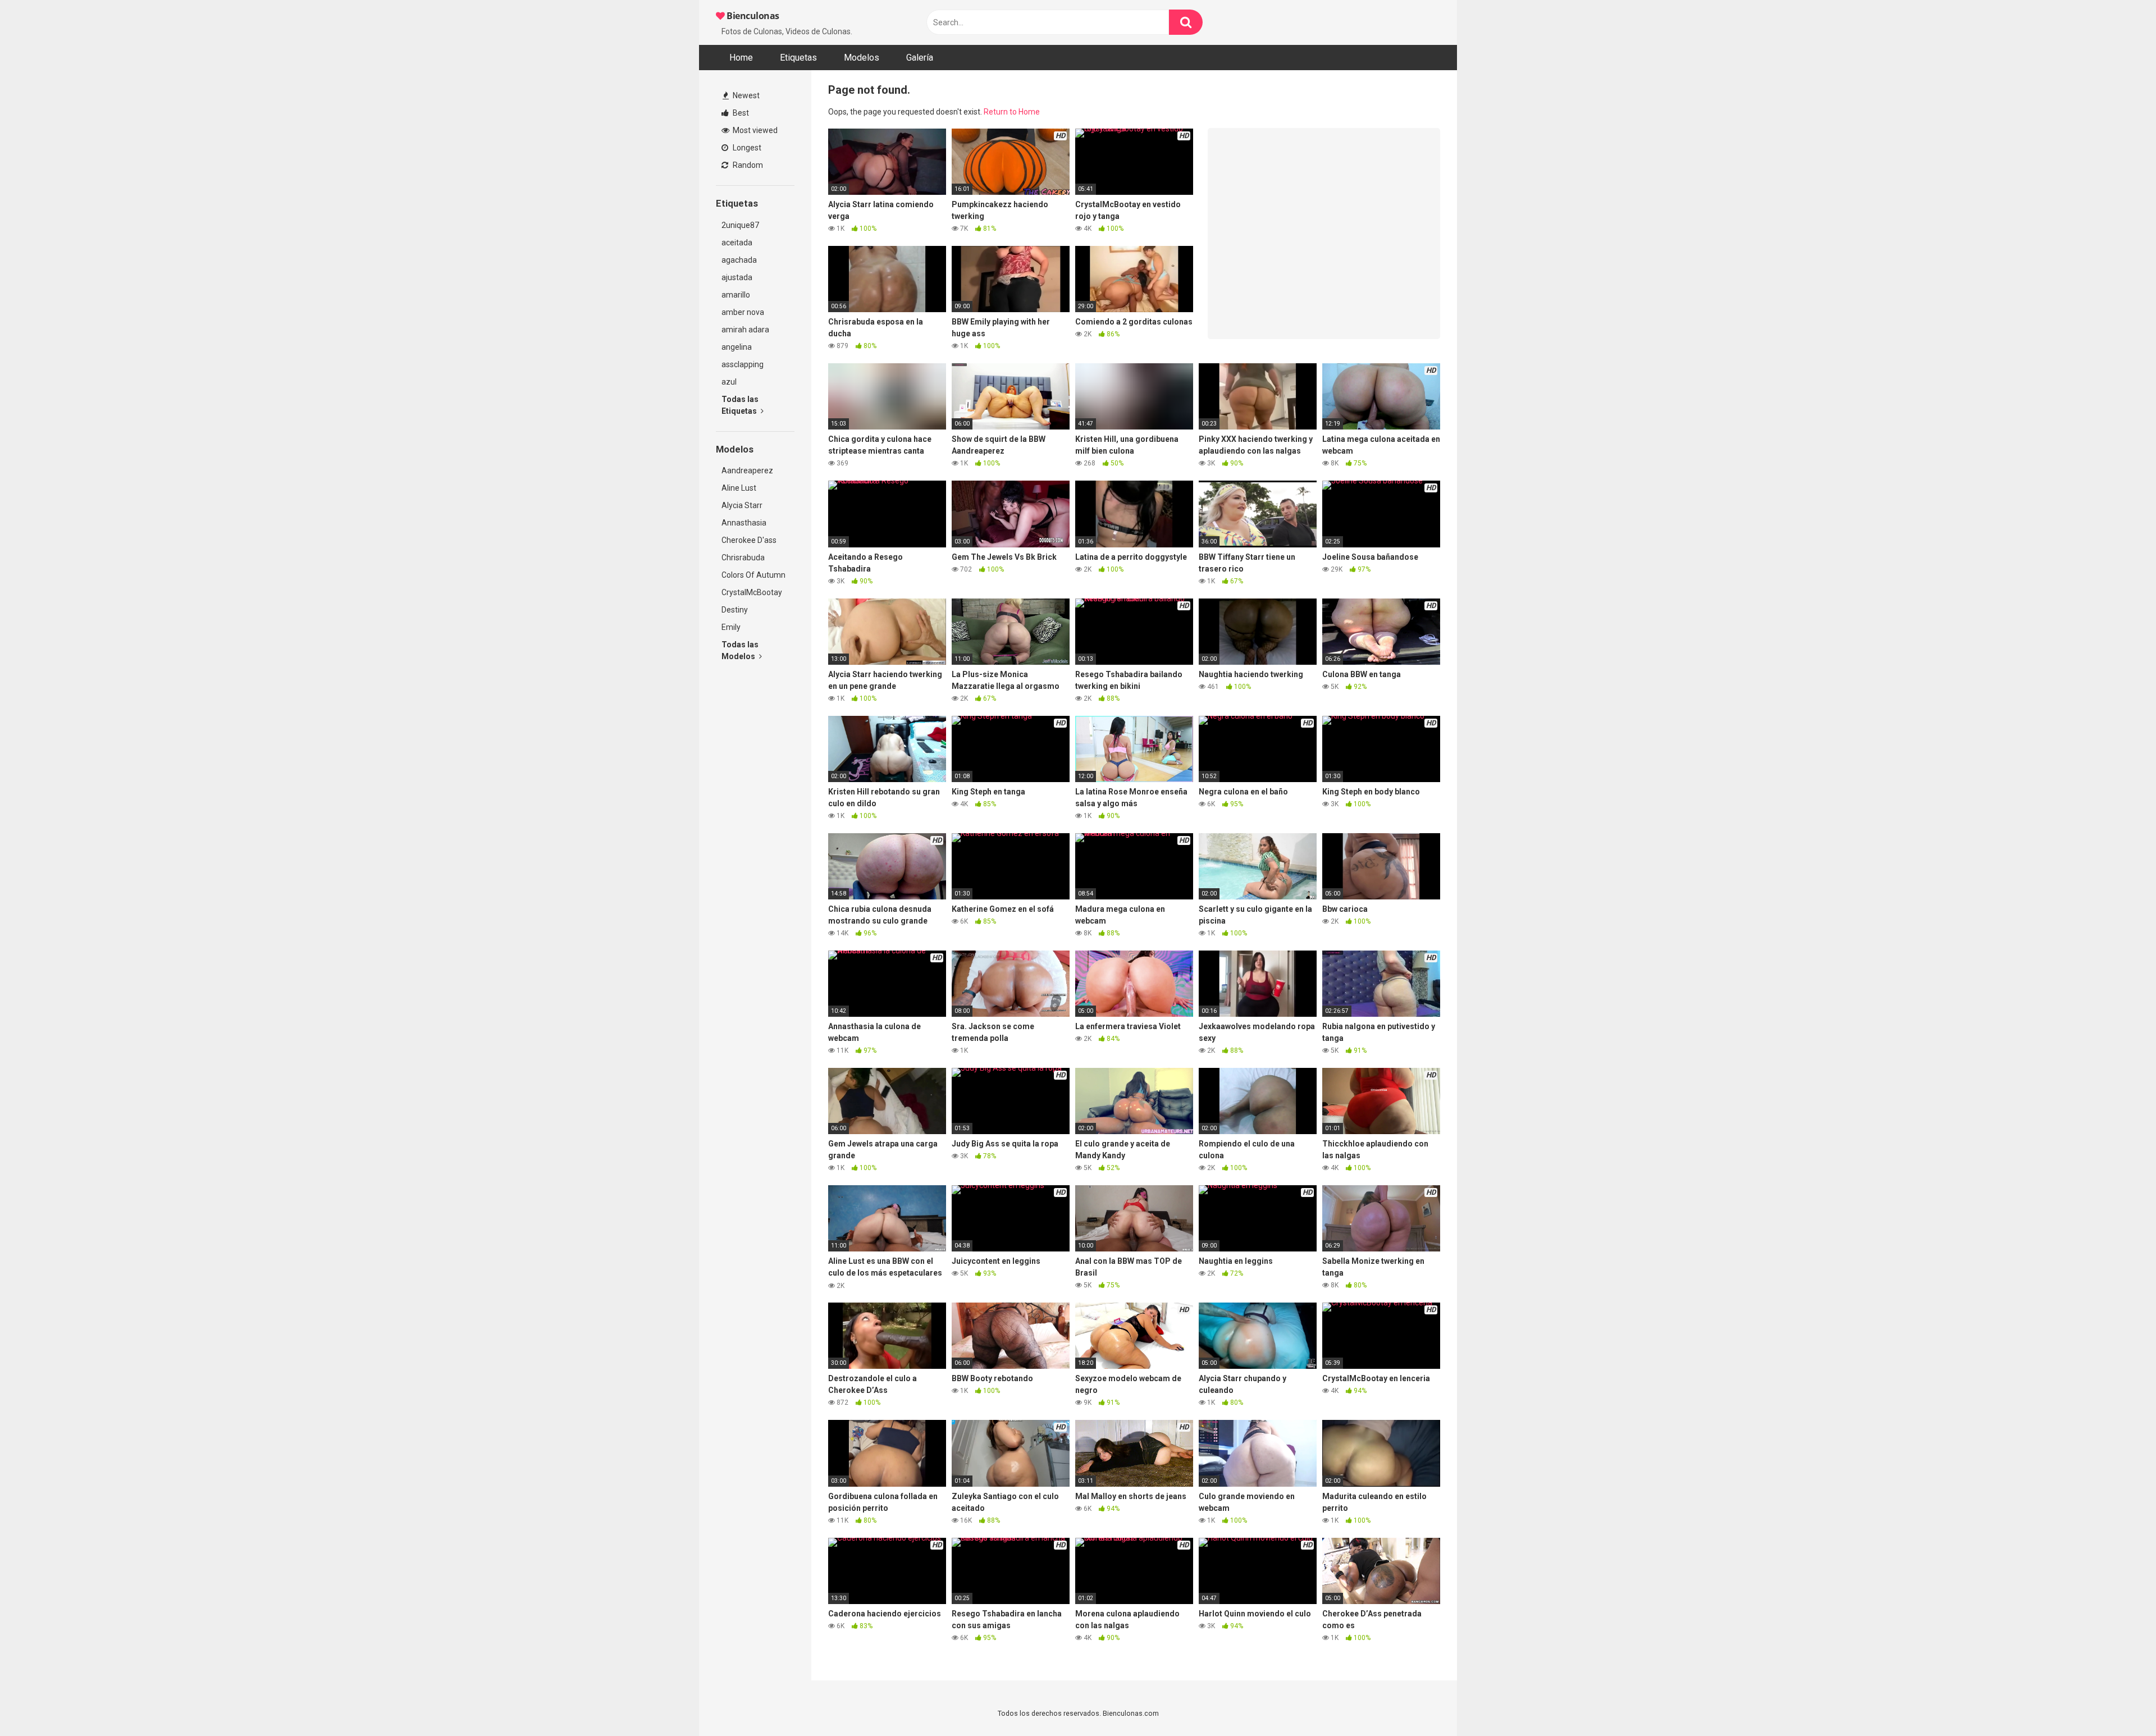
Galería (920, 58)
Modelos (862, 58)
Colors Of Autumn (753, 575)
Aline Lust (739, 488)
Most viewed (754, 130)
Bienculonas (752, 16)
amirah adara (745, 330)
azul (729, 382)
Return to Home (1012, 112)
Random (747, 165)
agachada (739, 260)
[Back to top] (2118, 1702)
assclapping (743, 364)
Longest (746, 148)
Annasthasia (744, 523)
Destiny (735, 610)
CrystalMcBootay (752, 592)
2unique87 (740, 225)
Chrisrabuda (743, 558)
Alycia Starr (742, 505)
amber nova (743, 312)
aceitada (737, 243)
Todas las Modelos (740, 650)
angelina (737, 347)
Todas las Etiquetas (740, 405)
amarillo (736, 295)
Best (740, 113)
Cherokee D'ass (749, 540)
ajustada (737, 277)
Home (741, 58)
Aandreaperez (747, 470)
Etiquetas (798, 58)
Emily (731, 627)
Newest (745, 95)
